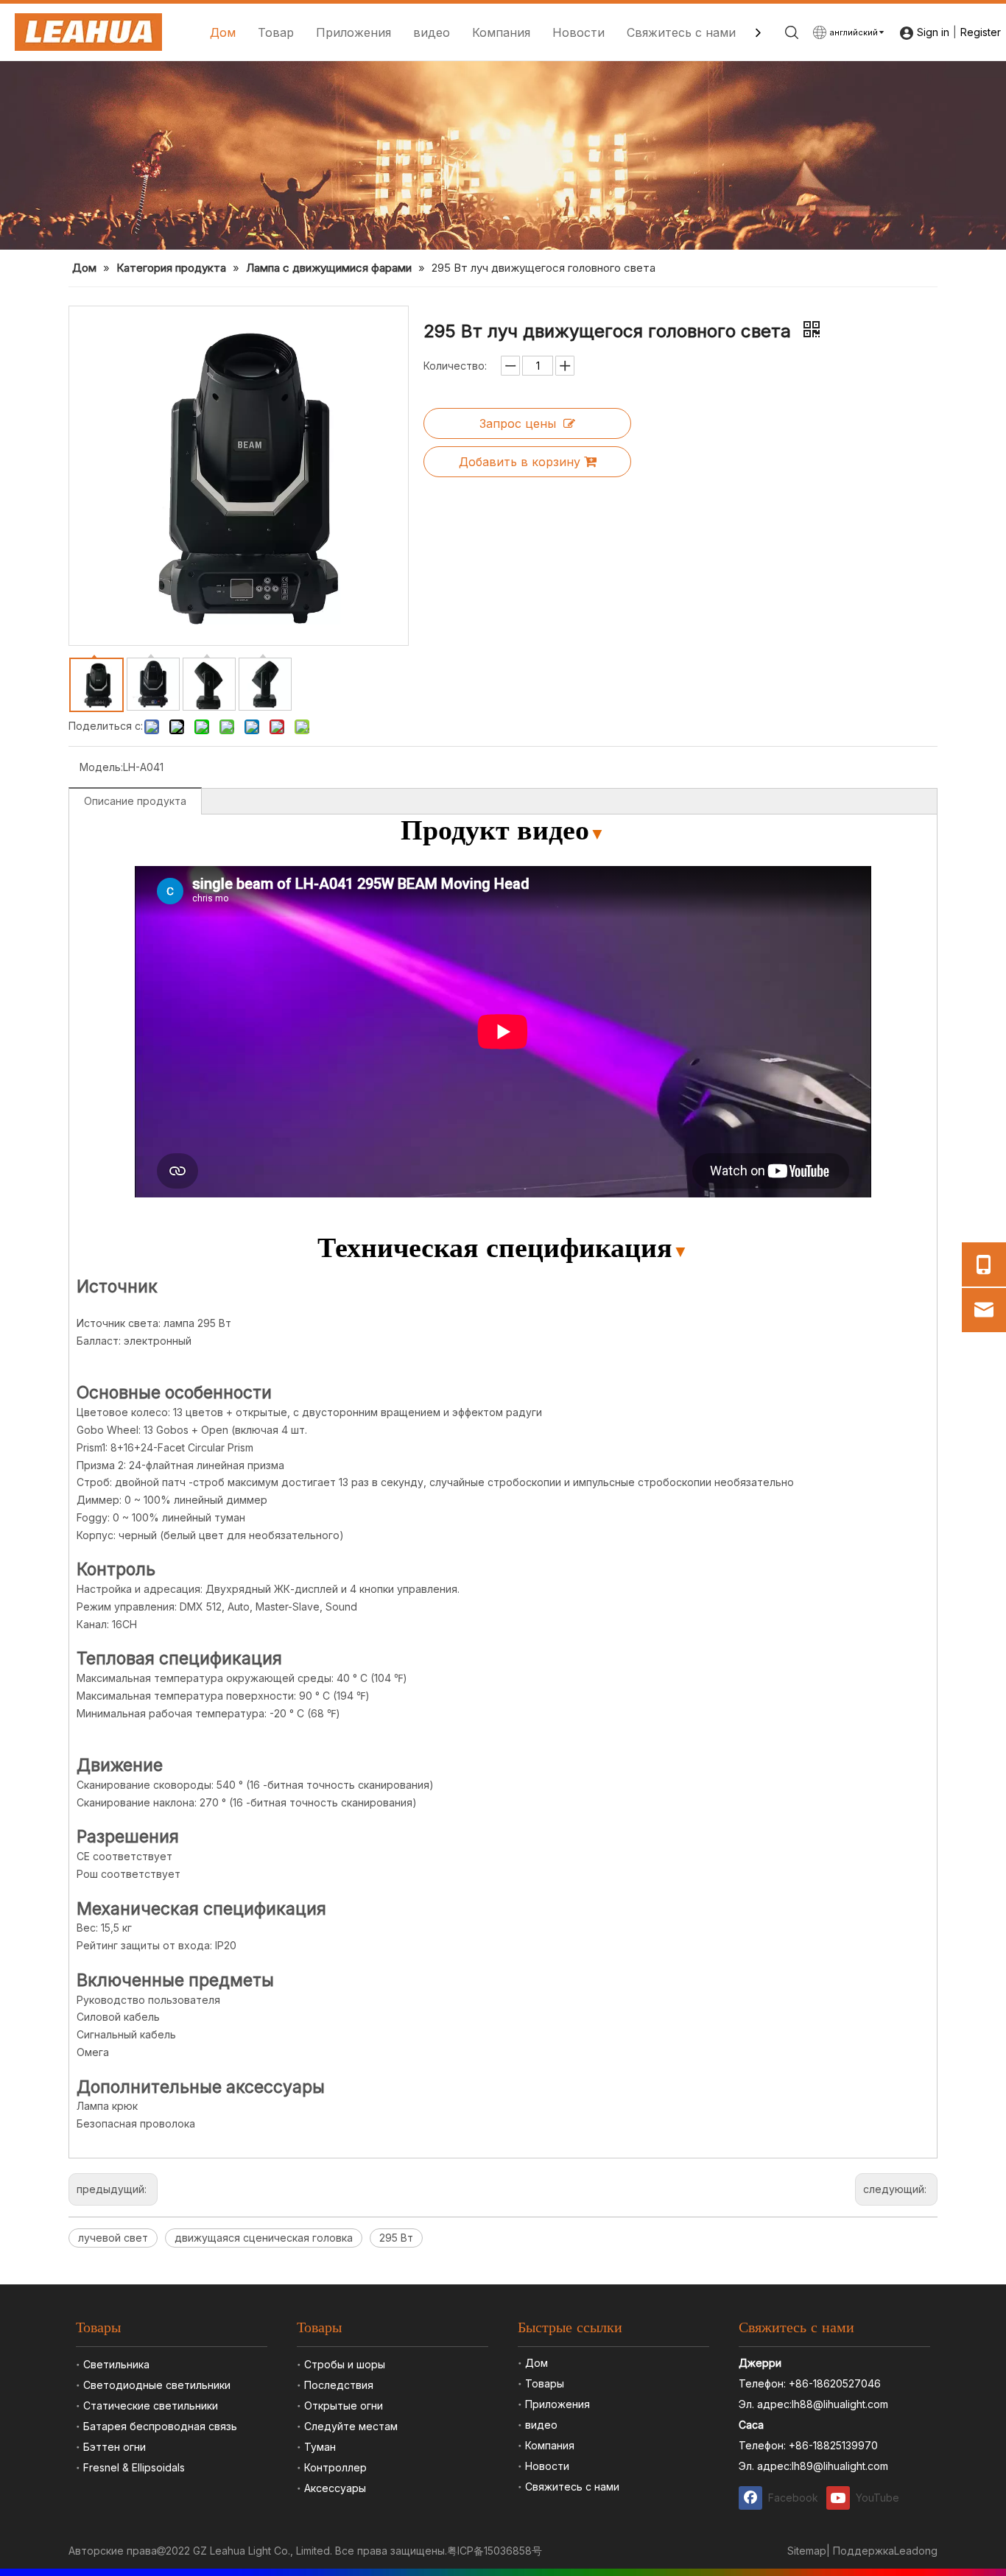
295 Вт (396, 2238)
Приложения (353, 32)
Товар (276, 32)
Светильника (116, 2364)
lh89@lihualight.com (840, 2466)
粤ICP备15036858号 (495, 2551)
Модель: (101, 767)
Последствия (339, 2385)
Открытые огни (344, 2406)
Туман (320, 2447)
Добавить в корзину (520, 462)
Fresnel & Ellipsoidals (134, 2467)
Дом (223, 32)
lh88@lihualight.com (840, 2404)
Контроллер (335, 2467)
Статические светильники (151, 2406)
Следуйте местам (351, 2426)
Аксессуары (335, 2488)
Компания (501, 32)
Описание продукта (135, 801)
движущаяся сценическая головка (264, 2238)
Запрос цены (518, 423)
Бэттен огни (115, 2447)
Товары (545, 2383)
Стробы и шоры (345, 2364)
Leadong (916, 2551)
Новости (578, 32)
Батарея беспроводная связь (160, 2426)
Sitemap (807, 2551)
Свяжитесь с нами (681, 32)
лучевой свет (113, 2238)
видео (432, 32)
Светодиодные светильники (157, 2385)
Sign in (933, 32)
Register (981, 32)
